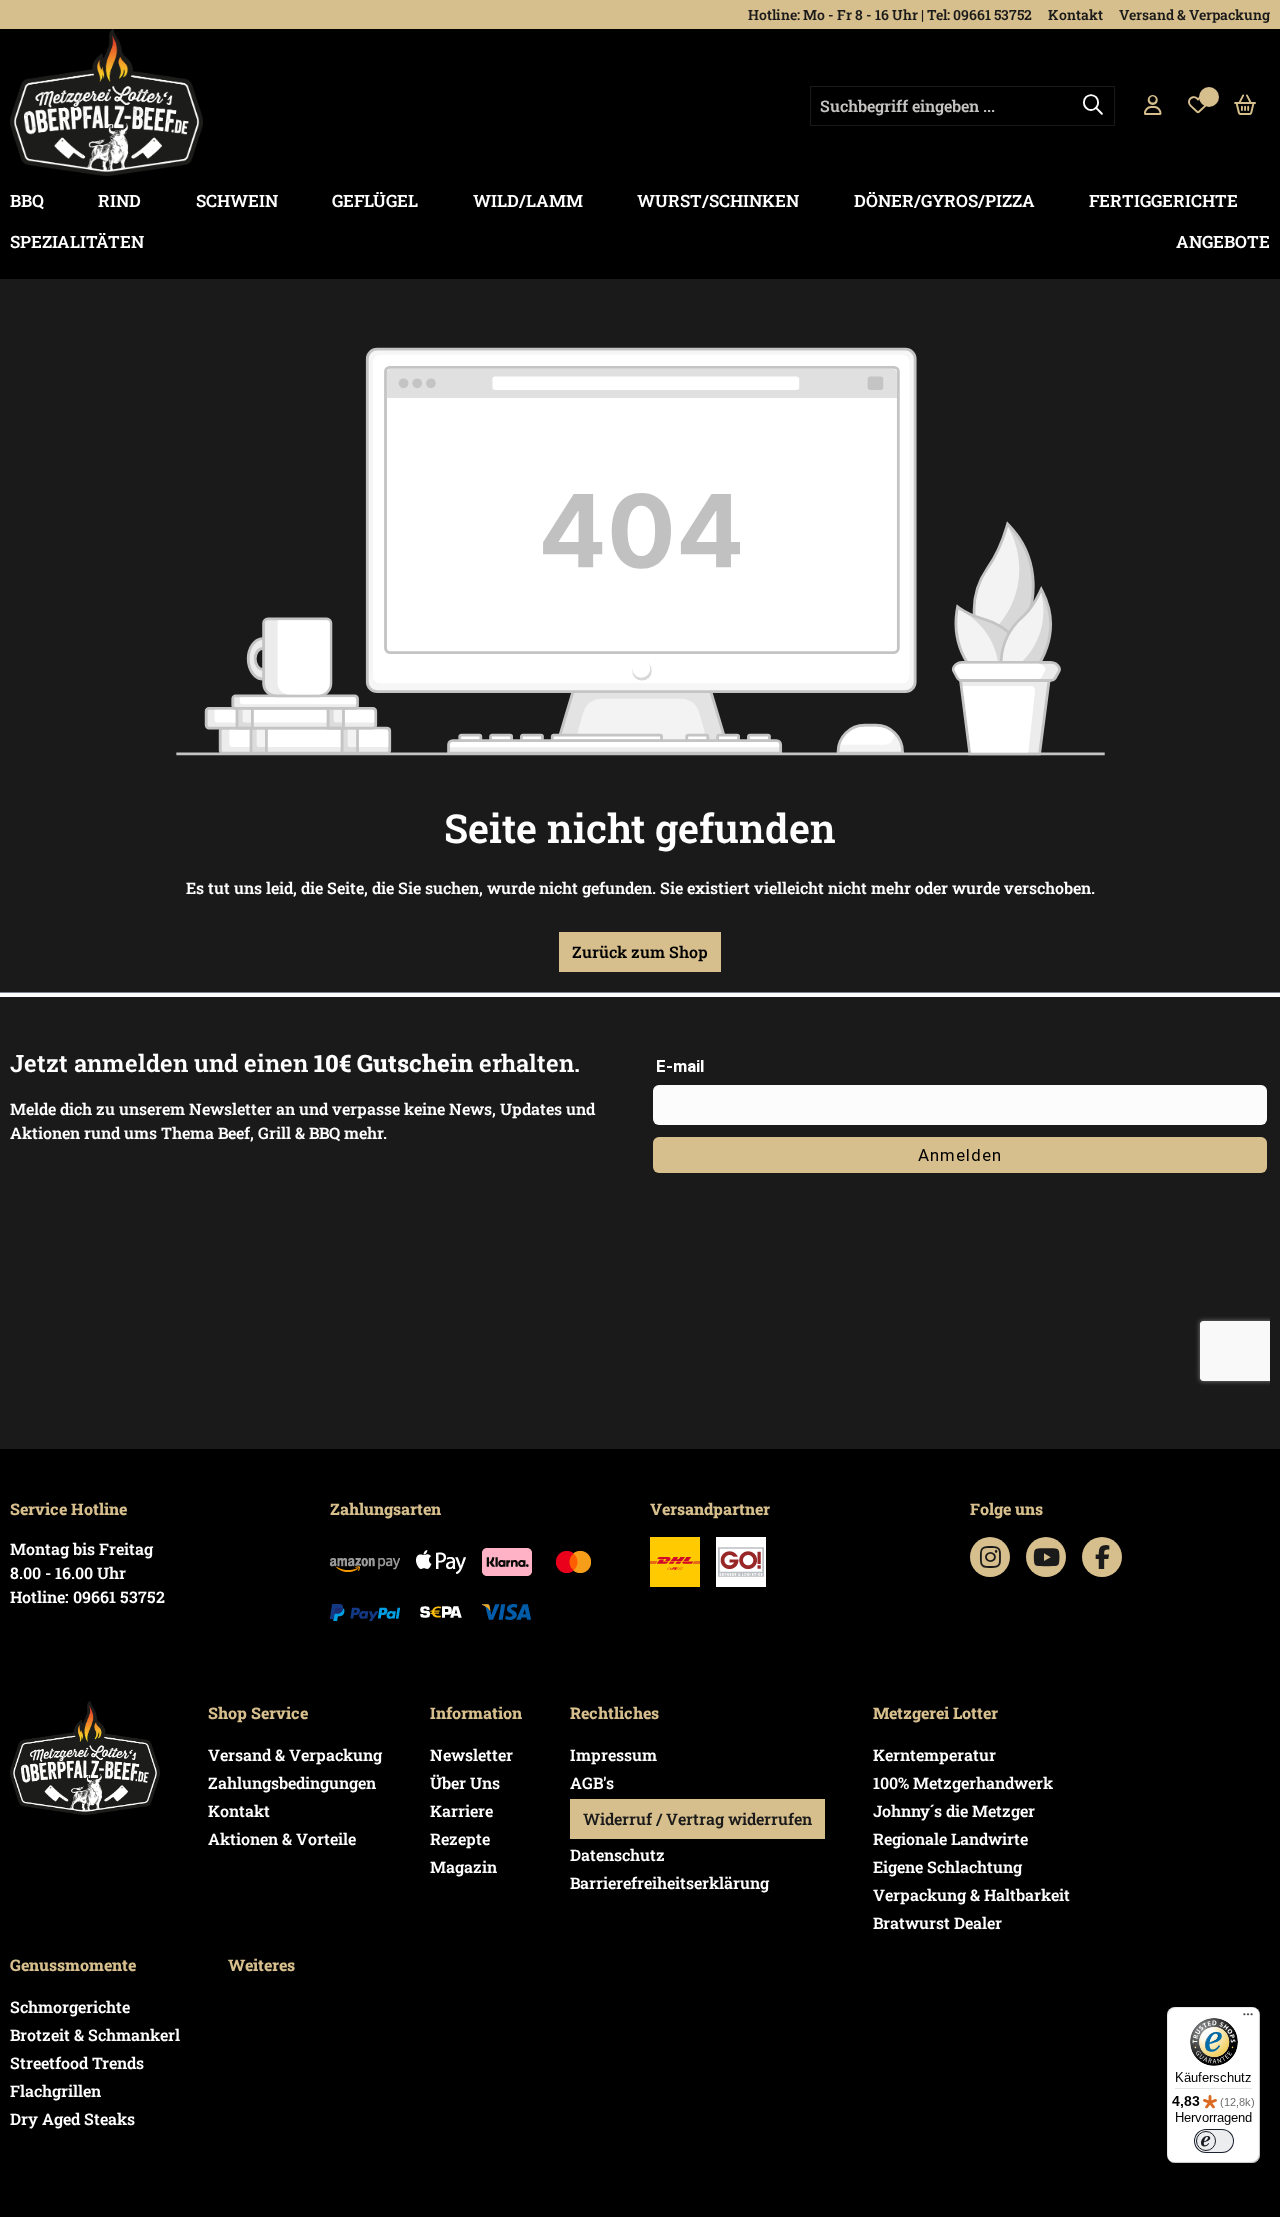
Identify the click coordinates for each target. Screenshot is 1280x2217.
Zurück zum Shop (640, 951)
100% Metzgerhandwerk (963, 1782)
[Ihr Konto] (1153, 106)
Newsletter (471, 1754)
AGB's (592, 1782)
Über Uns (465, 1782)
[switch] (1214, 2141)
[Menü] (1248, 2019)
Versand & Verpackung (1194, 14)
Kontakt (1075, 14)
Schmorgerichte (70, 2006)
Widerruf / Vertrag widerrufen (697, 1818)
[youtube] (1046, 1557)
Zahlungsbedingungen (292, 1782)
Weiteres (261, 1964)
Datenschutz (617, 1854)
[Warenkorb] (1245, 106)
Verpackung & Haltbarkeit (971, 1894)
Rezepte (460, 1838)
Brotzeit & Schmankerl (95, 2034)
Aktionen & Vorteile (282, 1838)
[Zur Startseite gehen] (106, 102)
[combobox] (962, 106)
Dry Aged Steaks (72, 2118)
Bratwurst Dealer (937, 1922)
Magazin (463, 1866)
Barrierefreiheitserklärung (669, 1882)
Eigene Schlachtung (947, 1866)
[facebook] (1102, 1557)
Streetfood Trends (77, 2062)
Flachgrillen (55, 2090)
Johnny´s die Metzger (954, 1810)
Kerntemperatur (934, 1754)
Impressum (613, 1754)
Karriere (461, 1810)
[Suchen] (1093, 106)
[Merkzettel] (1198, 106)
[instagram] (990, 1557)
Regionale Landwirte (950, 1838)
